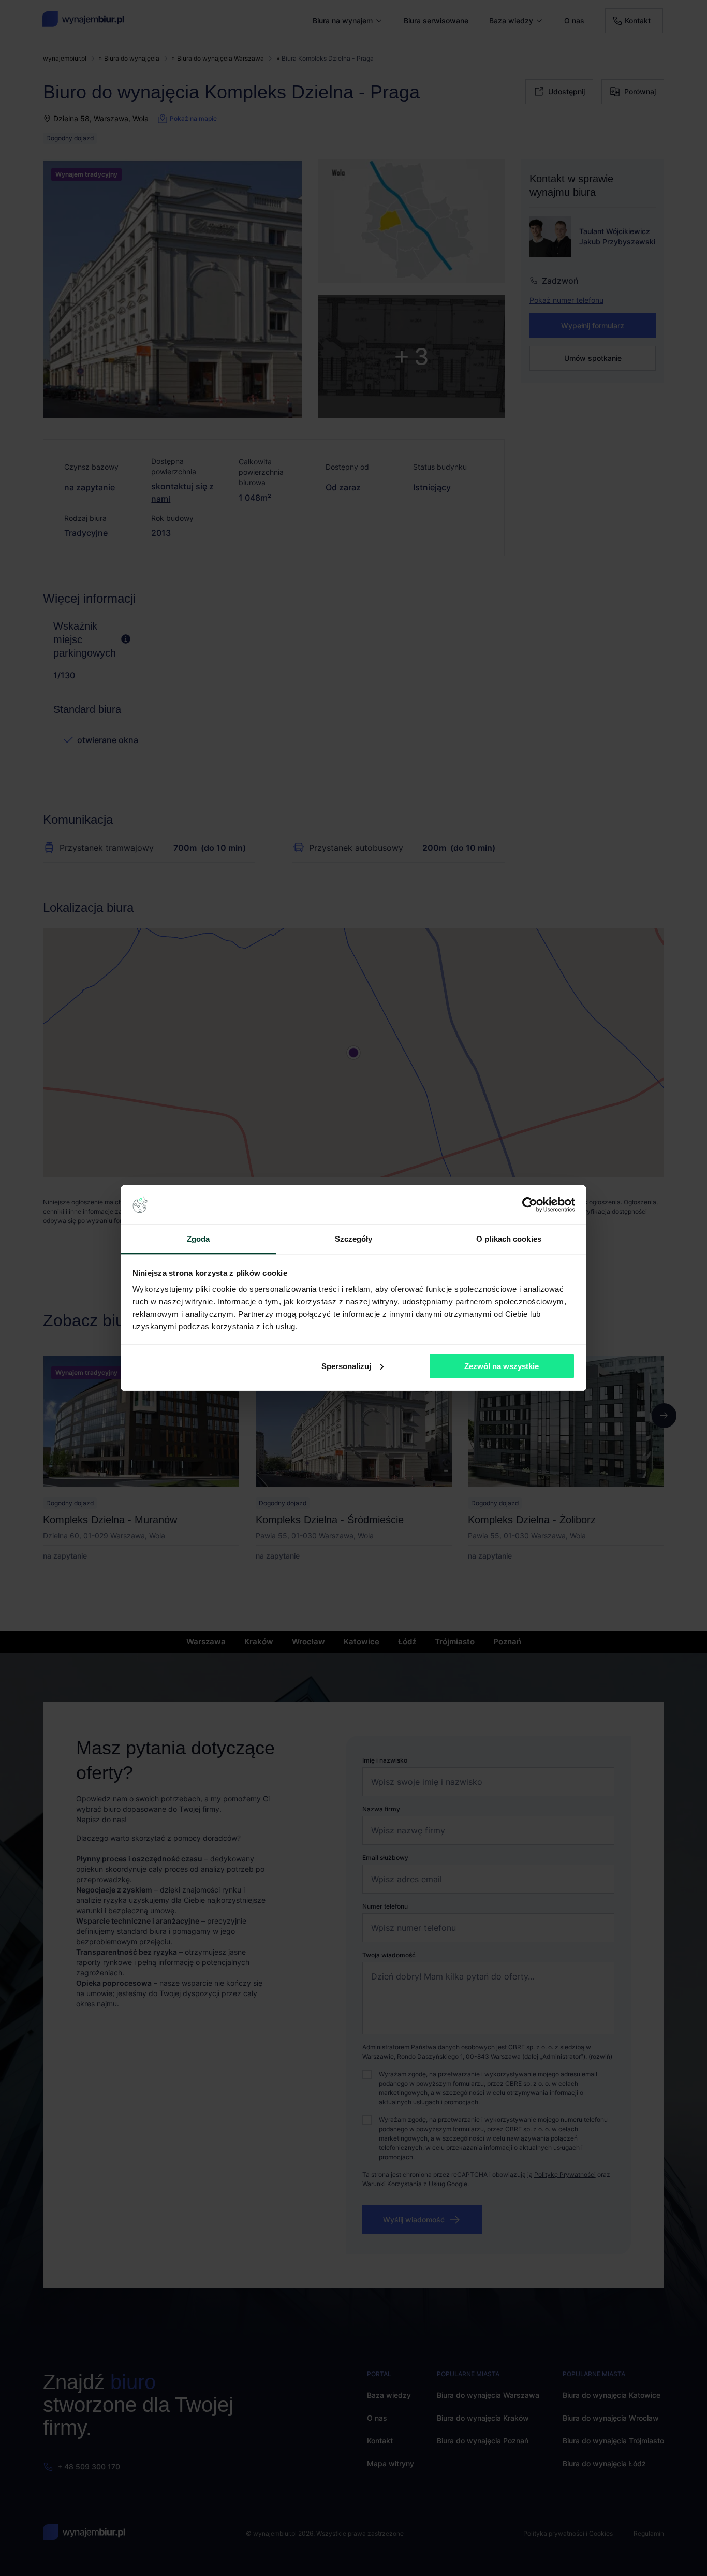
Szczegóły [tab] (354, 1239)
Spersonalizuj (346, 1366)
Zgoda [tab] (198, 1239)
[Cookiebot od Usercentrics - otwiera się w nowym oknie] (530, 1205)
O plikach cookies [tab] (509, 1239)
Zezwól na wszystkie (502, 1366)
